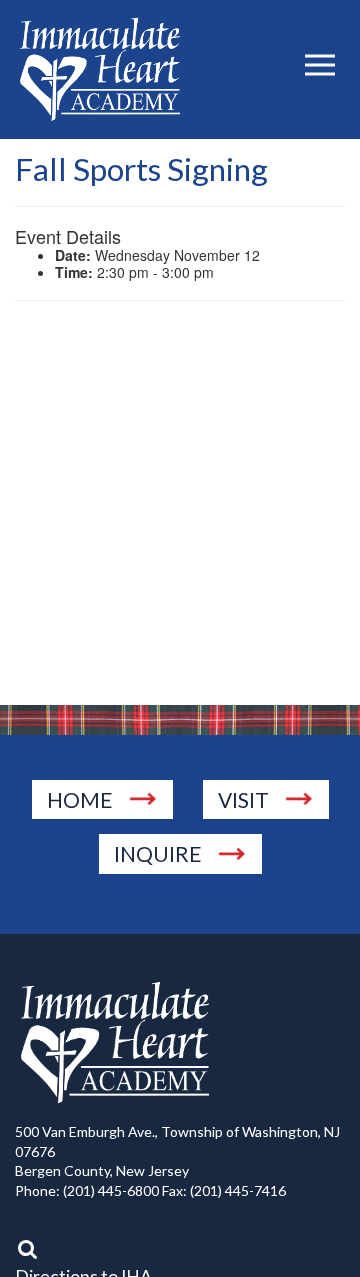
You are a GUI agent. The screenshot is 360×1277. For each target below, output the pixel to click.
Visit (243, 799)
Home (80, 799)
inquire (158, 853)
